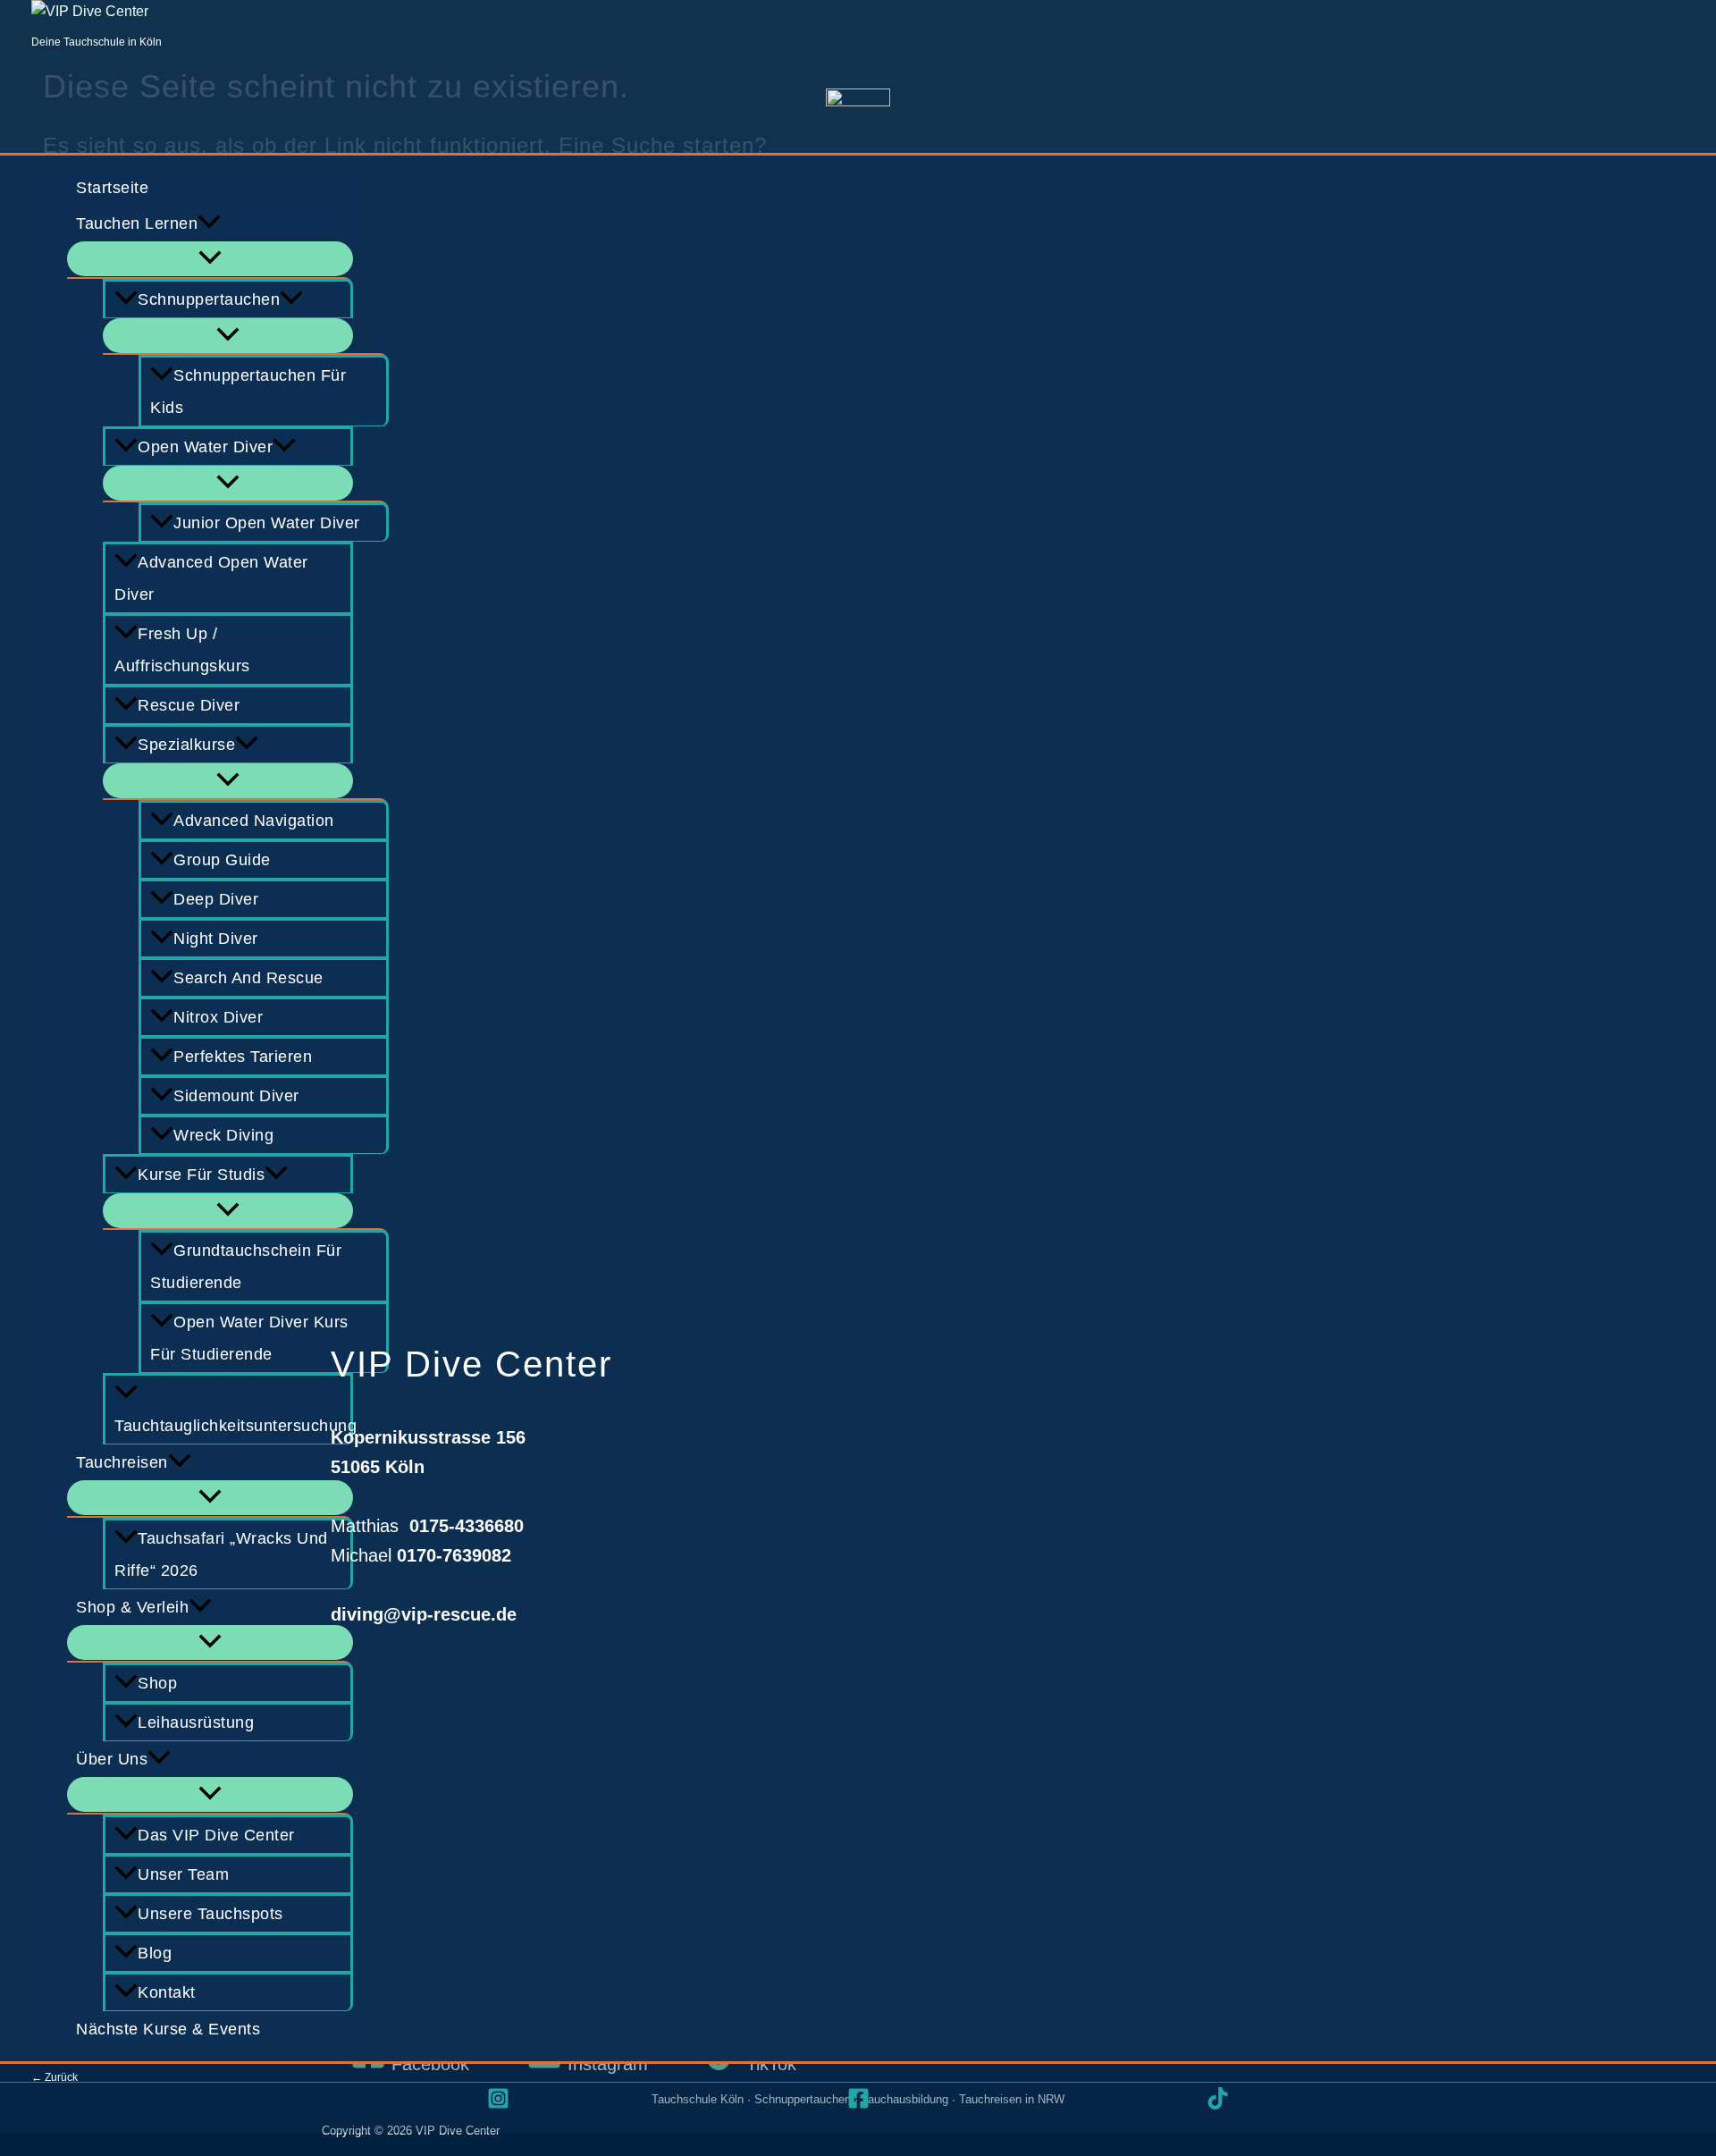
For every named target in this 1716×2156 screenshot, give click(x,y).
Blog (155, 1953)
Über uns (112, 1759)
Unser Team (183, 1874)
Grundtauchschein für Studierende (246, 1267)
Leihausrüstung (196, 1722)
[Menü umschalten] (210, 259)
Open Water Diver (205, 447)
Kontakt (167, 1992)
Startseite (112, 188)
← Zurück (55, 2077)
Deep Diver (216, 899)
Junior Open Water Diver (267, 523)
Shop (157, 1683)
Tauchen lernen (137, 223)
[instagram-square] (498, 2098)
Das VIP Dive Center (216, 1835)
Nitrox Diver (218, 1017)
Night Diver (216, 939)
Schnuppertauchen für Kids (248, 392)
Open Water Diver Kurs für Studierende (249, 1338)
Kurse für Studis (201, 1175)
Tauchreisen (122, 1462)
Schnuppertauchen (209, 299)
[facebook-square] (858, 2098)
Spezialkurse (186, 745)
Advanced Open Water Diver (211, 578)
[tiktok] (1218, 2098)
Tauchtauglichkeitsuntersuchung (234, 1426)
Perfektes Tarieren (243, 1057)
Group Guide (222, 860)
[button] (209, 223)
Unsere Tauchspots (210, 1914)
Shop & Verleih (132, 1607)
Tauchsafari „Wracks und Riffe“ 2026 (221, 1554)
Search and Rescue (248, 978)
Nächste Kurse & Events (168, 2029)
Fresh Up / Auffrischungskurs (182, 650)
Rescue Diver (189, 705)
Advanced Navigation (254, 821)
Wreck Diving (223, 1135)
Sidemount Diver (236, 1096)
